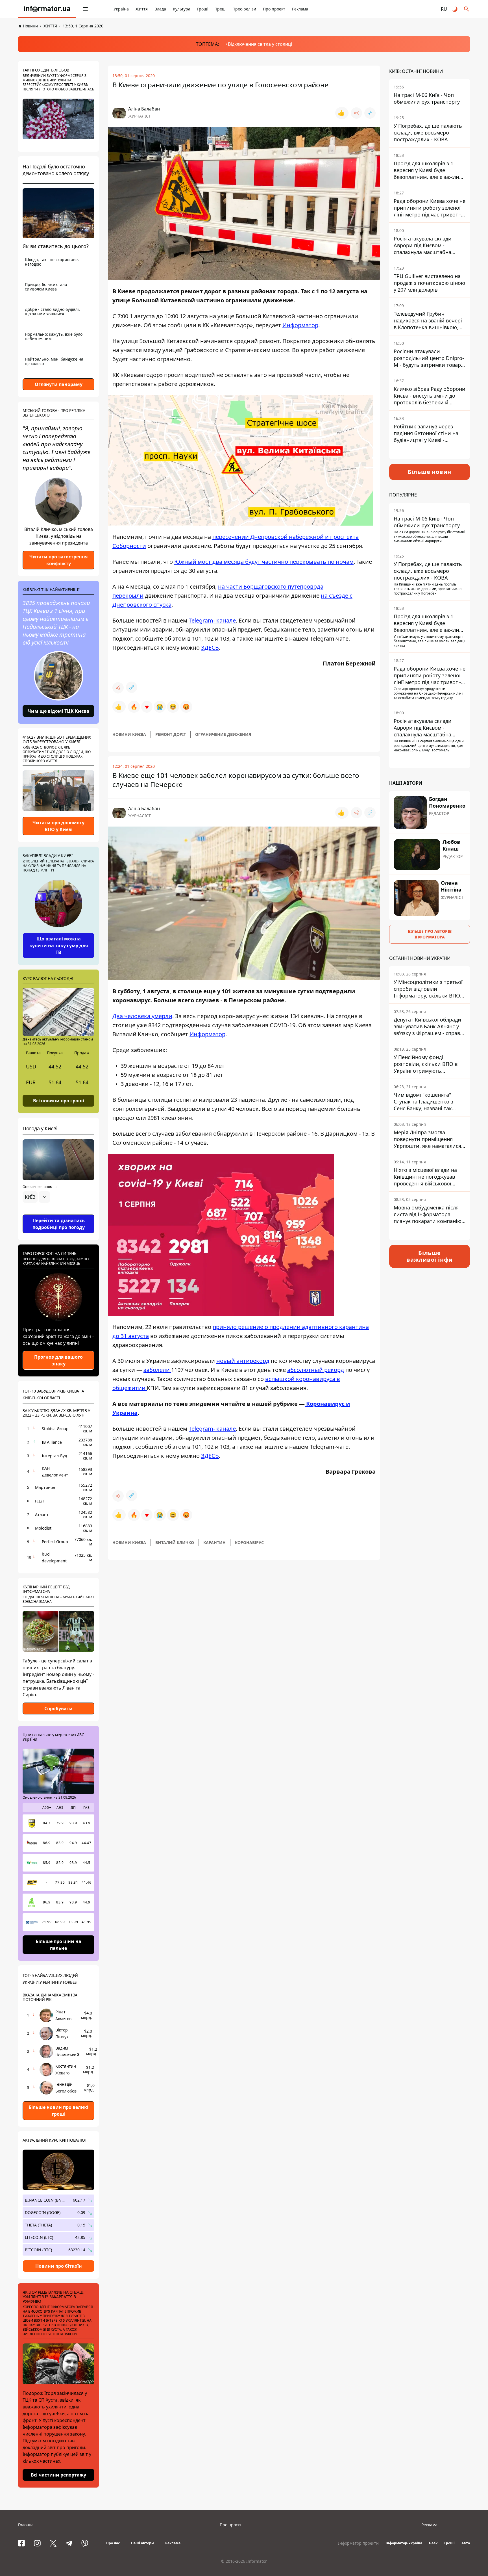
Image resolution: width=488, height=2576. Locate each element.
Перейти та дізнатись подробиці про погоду (59, 1224)
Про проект (274, 9)
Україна (121, 9)
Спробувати (58, 1708)
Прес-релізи (244, 9)
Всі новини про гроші (59, 1100)
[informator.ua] (47, 9)
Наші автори (142, 2543)
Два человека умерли (142, 1016)
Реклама (300, 9)
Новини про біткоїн (59, 2266)
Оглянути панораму (59, 384)
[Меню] (85, 9)
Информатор (300, 325)
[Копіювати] (370, 113)
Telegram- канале (212, 620)
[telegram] (69, 2543)
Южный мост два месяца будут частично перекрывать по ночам (264, 562)
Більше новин (430, 472)
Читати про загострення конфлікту (58, 560)
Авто (466, 2543)
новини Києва (129, 734)
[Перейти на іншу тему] (455, 9)
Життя (142, 9)
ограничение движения (223, 734)
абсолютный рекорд (316, 1370)
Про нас (113, 2543)
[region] (58, 1213)
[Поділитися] (356, 113)
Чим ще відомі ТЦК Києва (58, 711)
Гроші (203, 9)
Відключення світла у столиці (260, 44)
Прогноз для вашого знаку (58, 1360)
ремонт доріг (171, 734)
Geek (433, 2543)
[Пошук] (467, 9)
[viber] (85, 2543)
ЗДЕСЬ (210, 648)
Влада (160, 9)
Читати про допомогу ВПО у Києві (58, 826)
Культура (182, 9)
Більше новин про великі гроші (58, 2111)
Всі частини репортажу (58, 2475)
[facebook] (21, 2543)
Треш (220, 9)
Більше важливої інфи (430, 1256)
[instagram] (37, 2543)
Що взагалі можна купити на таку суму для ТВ (59, 946)
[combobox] (36, 1197)
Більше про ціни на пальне (58, 1945)
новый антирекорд (243, 1361)
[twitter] (53, 2543)
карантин (214, 1542)
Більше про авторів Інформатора (430, 934)
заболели (157, 1370)
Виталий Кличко (175, 1542)
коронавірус (249, 1542)
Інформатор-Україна (404, 2543)
